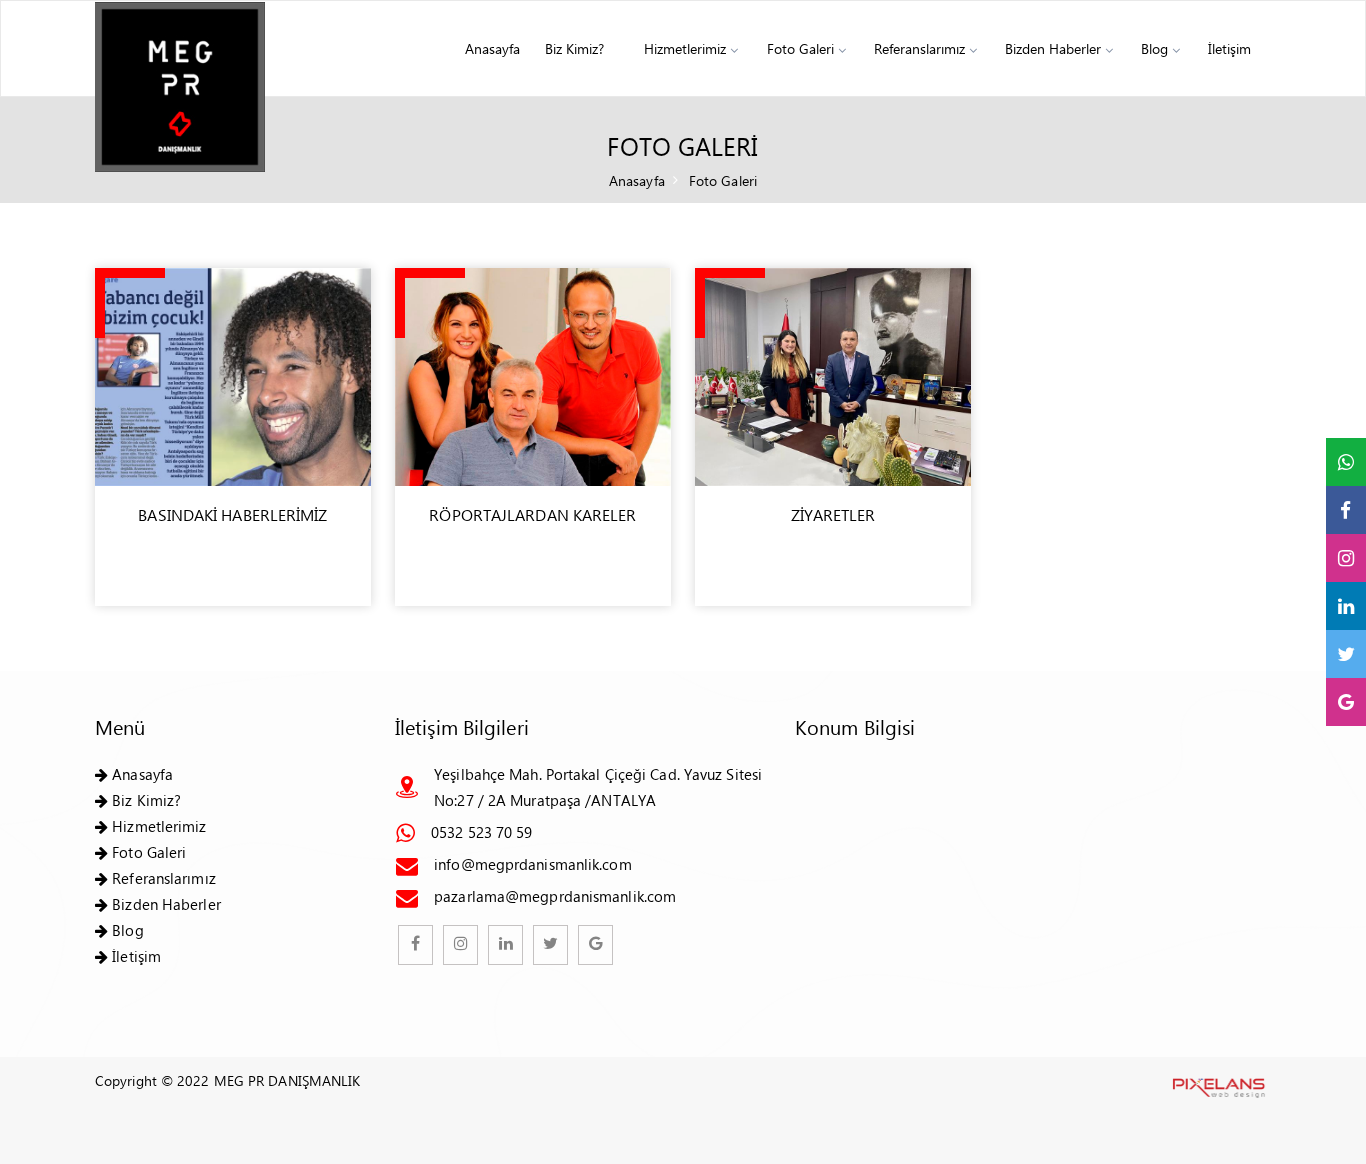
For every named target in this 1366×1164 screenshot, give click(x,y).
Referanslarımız (919, 48)
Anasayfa (492, 48)
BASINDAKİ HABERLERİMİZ (232, 514)
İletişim (1229, 48)
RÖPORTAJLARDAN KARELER (532, 514)
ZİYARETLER (833, 514)
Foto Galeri (800, 48)
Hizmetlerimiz (685, 48)
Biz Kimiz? (574, 48)
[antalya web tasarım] (1217, 1084)
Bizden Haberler (1053, 48)
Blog (1154, 48)
